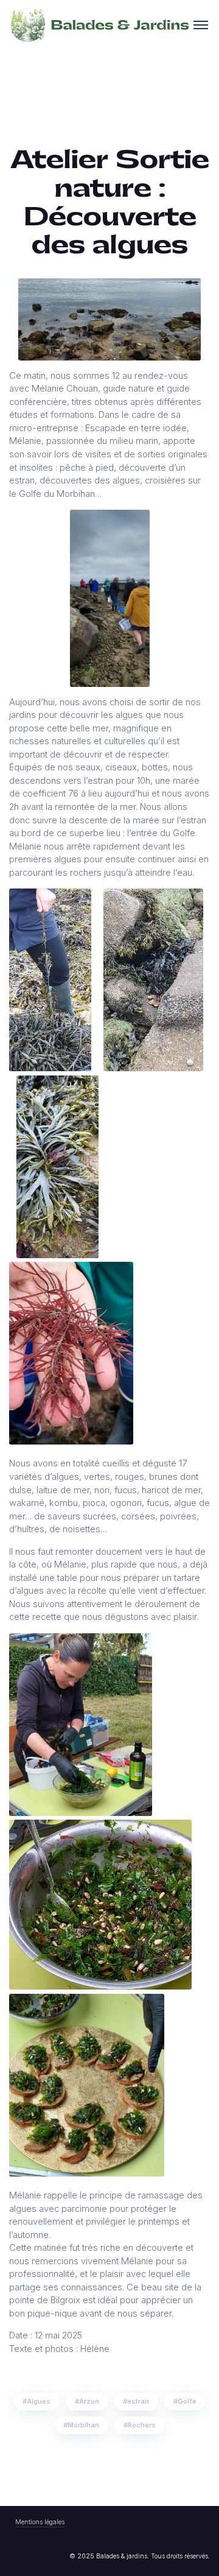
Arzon (89, 2401)
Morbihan (83, 2425)
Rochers (142, 2425)
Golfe (187, 2401)
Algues (39, 2401)
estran (138, 2401)
